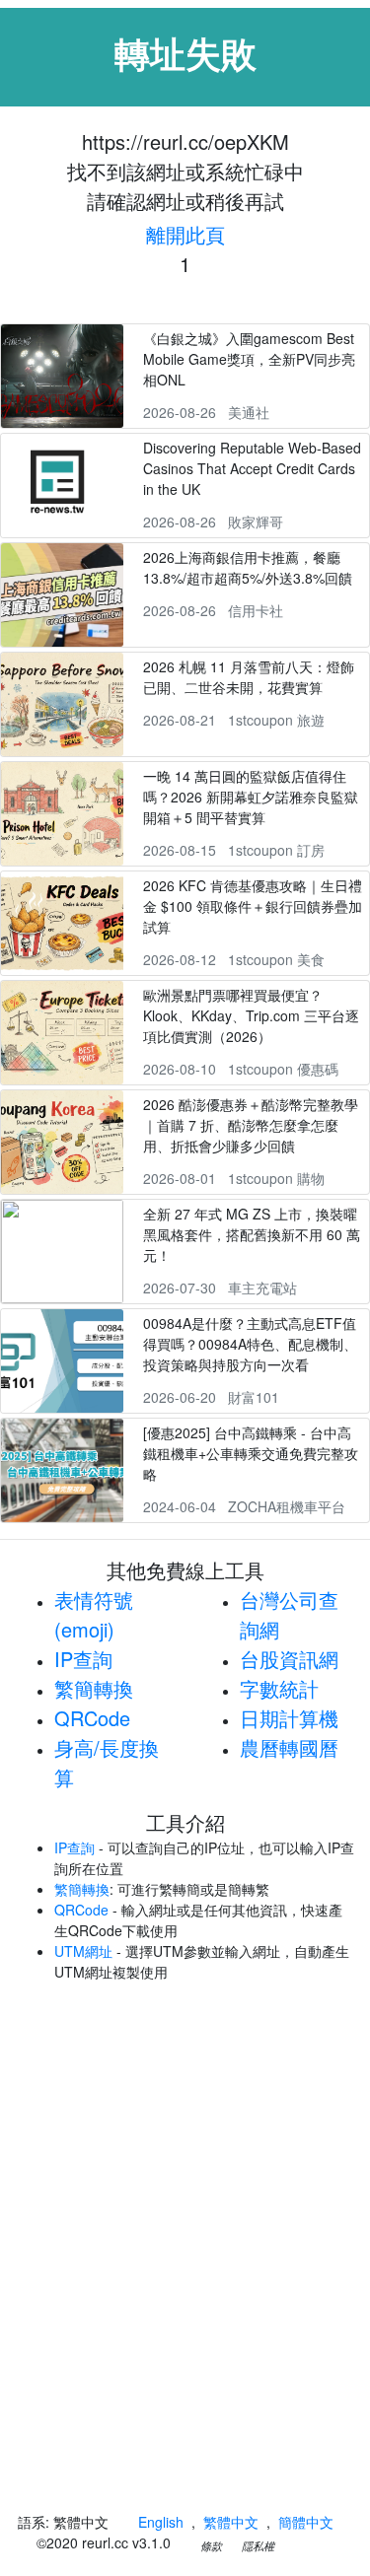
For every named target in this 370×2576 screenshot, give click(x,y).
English (161, 2522)
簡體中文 (306, 2522)
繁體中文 (231, 2522)
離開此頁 (185, 234)
